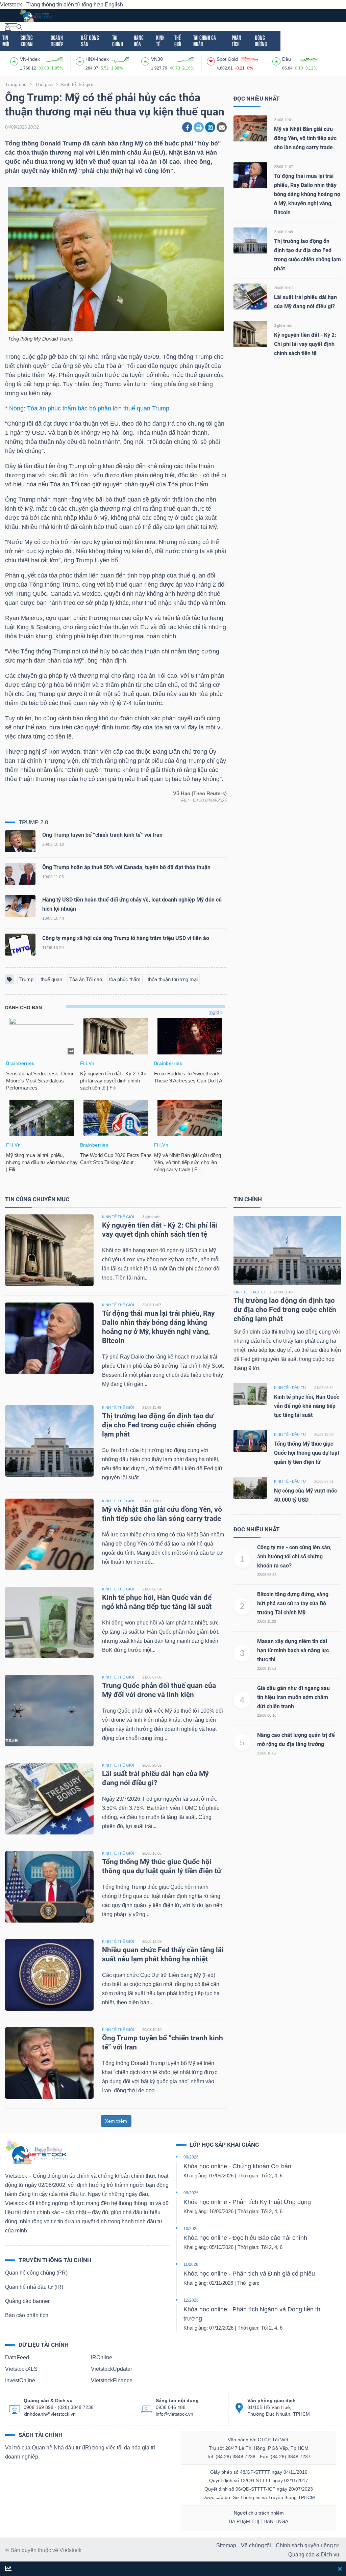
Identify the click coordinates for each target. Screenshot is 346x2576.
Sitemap (226, 2545)
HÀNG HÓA (139, 41)
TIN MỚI (6, 41)
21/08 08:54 (152, 1589)
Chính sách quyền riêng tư (307, 2545)
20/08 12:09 (152, 1941)
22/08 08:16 (267, 1715)
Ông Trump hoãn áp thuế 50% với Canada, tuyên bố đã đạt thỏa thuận (126, 867)
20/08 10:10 (152, 2030)
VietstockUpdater (112, 2369)
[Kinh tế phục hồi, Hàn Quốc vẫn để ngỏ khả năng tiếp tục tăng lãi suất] (49, 1622)
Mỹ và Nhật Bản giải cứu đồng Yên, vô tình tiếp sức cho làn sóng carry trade (305, 138)
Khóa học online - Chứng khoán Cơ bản (237, 2166)
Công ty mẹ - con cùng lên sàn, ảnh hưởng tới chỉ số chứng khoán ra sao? (294, 1557)
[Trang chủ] (36, 2152)
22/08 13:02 (267, 1668)
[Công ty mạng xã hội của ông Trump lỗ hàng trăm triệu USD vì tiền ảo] (20, 946)
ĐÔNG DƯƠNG (261, 41)
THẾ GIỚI (178, 41)
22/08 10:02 (267, 1753)
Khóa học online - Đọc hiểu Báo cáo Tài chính (245, 2238)
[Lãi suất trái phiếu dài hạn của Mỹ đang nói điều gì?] (250, 296)
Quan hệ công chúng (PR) (36, 2273)
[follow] (8, 2569)
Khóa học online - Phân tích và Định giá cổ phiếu (249, 2274)
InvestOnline (20, 2380)
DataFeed (17, 2357)
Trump (26, 979)
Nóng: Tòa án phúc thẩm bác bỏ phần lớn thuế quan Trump (89, 408)
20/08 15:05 (152, 1853)
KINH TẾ (160, 41)
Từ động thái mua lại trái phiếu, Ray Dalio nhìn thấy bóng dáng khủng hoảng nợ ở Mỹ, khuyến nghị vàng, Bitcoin (307, 194)
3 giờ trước (283, 326)
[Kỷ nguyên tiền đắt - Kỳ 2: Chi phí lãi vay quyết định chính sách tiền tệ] (250, 334)
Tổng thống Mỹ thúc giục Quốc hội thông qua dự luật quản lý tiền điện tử (307, 1453)
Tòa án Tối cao (86, 979)
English (114, 5)
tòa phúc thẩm (125, 979)
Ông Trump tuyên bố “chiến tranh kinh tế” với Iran (102, 835)
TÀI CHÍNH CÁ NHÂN (205, 41)
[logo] (36, 15)
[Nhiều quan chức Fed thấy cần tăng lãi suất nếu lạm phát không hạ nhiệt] (49, 1974)
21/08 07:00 (152, 1677)
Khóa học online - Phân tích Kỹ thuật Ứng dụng (247, 2202)
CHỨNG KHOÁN (27, 41)
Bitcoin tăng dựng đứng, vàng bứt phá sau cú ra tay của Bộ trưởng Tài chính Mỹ (293, 1603)
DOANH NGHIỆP (57, 41)
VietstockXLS (21, 2369)
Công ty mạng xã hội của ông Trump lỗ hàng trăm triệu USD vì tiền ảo (126, 938)
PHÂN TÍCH (237, 41)
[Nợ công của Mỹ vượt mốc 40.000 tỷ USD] (250, 1487)
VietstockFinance (112, 2380)
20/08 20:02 (284, 288)
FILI (185, 800)
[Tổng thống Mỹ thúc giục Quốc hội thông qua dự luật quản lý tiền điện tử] (49, 1886)
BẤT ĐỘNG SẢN (90, 41)
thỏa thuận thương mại (173, 979)
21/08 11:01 (283, 120)
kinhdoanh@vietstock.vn (50, 2414)
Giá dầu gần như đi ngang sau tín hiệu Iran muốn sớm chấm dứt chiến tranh (293, 1697)
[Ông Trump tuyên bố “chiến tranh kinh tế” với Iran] (20, 843)
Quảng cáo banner (27, 2301)
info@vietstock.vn (175, 2414)
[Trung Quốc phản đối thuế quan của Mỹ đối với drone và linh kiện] (49, 1710)
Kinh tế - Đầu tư (250, 1292)
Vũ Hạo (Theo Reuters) (200, 794)
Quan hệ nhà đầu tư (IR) (34, 2287)
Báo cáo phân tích (27, 2315)
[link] (11, 26)
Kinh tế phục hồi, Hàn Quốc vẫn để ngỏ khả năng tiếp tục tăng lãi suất (307, 1406)
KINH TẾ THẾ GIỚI (118, 1217)
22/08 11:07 (283, 167)
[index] (15, 60)
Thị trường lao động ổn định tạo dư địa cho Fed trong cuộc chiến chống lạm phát (159, 1425)
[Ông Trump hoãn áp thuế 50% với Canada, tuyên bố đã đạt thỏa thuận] (20, 875)
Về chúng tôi (256, 2545)
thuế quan (51, 979)
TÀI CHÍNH (118, 41)
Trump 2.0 (33, 822)
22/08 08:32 (267, 1575)
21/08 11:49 (283, 232)
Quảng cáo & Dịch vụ (314, 2555)
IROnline (102, 2357)
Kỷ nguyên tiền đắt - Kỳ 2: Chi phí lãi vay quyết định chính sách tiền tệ (305, 344)
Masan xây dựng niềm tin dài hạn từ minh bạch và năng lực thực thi (293, 1650)
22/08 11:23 (267, 1621)
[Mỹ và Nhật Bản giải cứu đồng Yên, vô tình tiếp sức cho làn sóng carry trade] (250, 128)
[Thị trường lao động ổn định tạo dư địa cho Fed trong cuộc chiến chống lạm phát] (250, 240)
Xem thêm (116, 2121)
